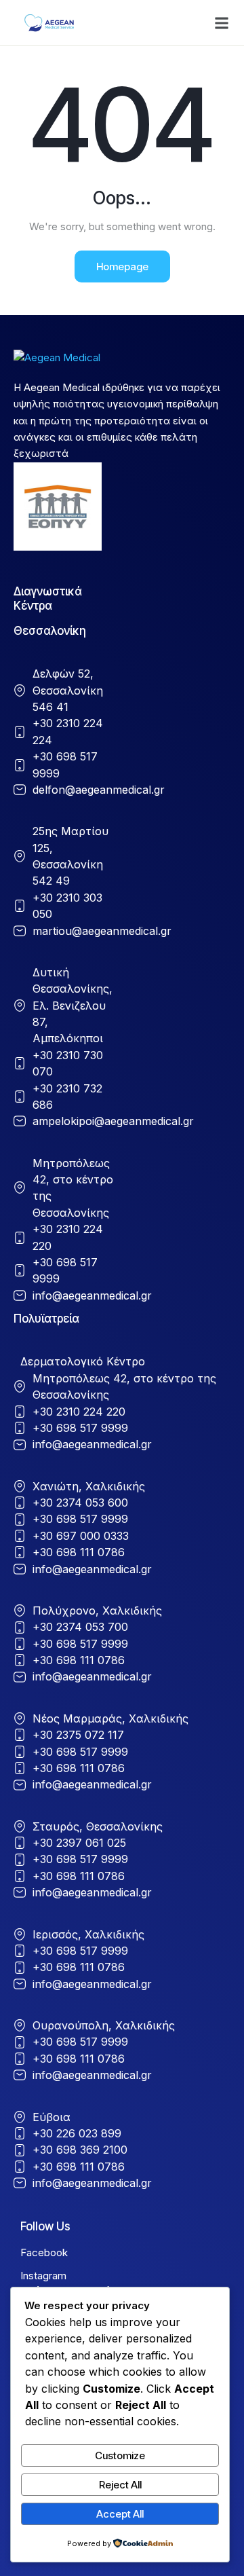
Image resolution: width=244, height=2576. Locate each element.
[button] (222, 23)
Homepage (122, 266)
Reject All (120, 2485)
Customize (120, 2455)
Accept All (120, 2514)
